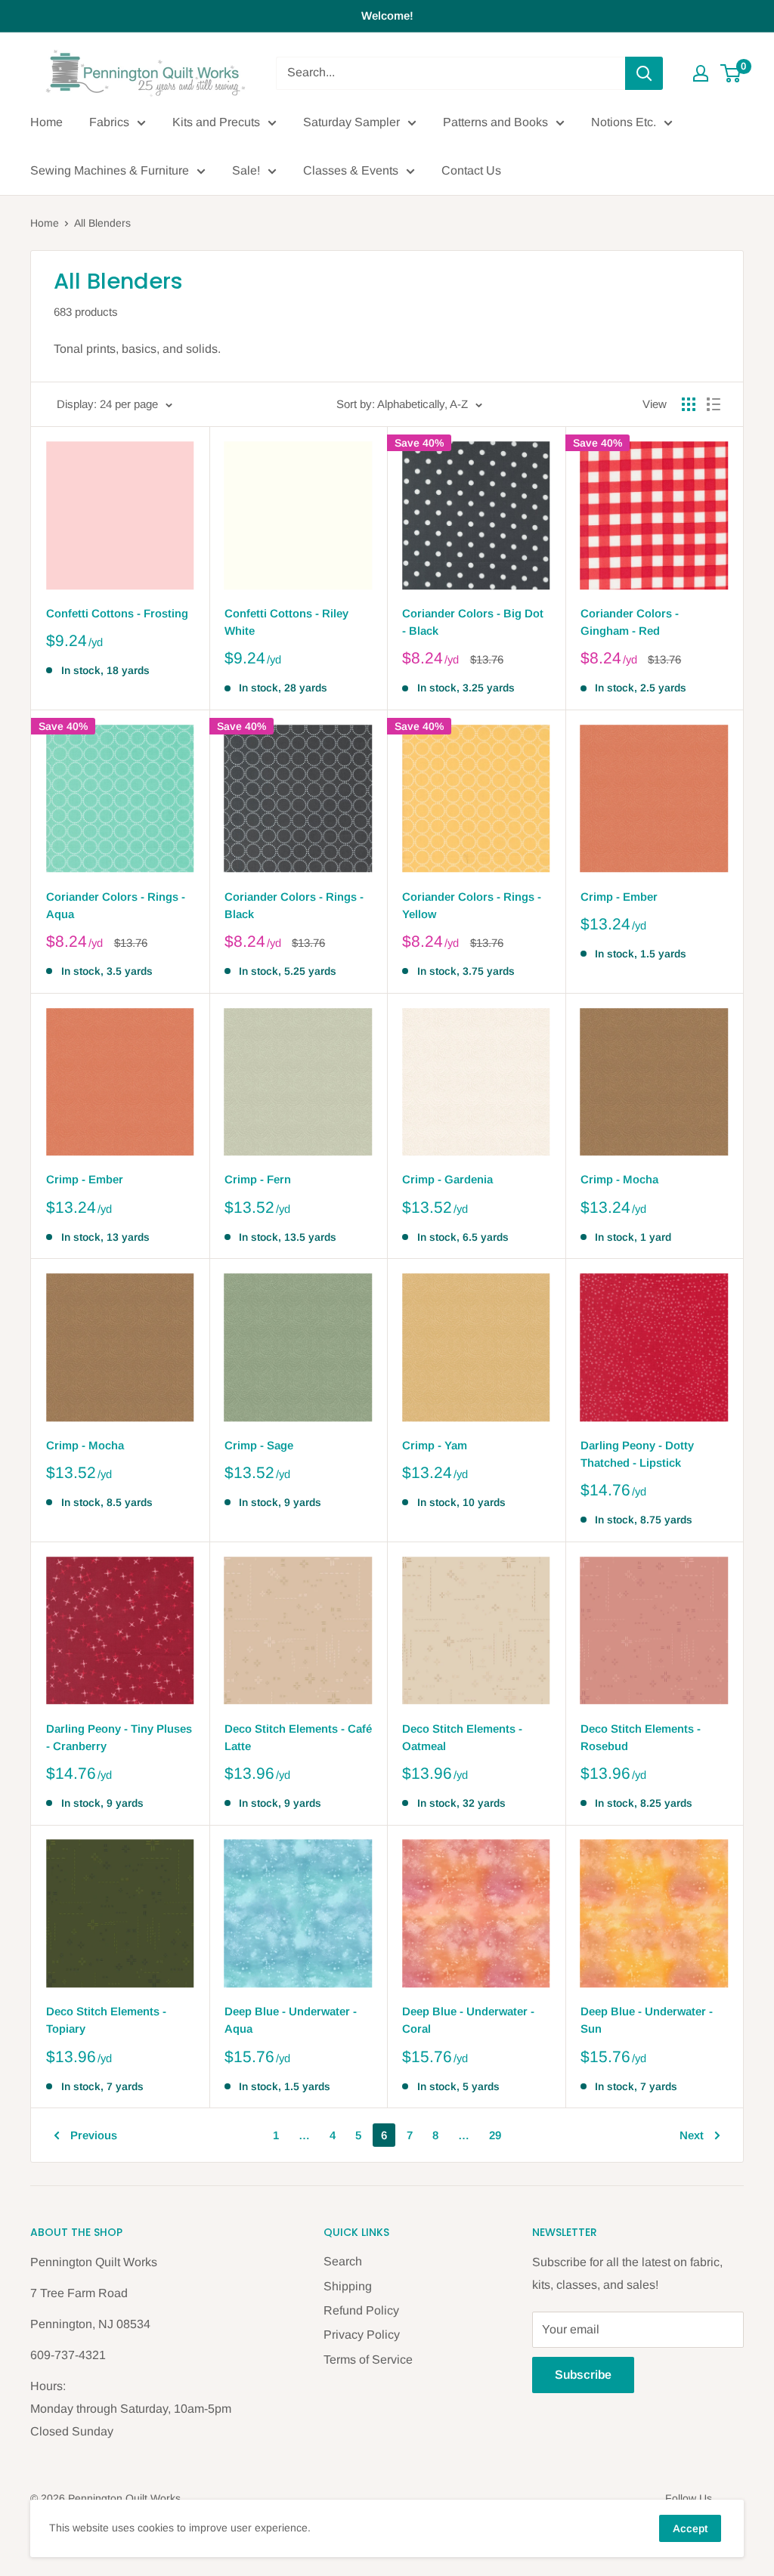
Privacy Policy (362, 2335)
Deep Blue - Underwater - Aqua (291, 2020)
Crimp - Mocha (619, 1179)
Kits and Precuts (216, 122)
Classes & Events (351, 170)
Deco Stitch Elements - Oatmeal (462, 1737)
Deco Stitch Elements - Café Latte (298, 1737)
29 (495, 2135)
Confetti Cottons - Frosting (117, 613)
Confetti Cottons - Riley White (286, 622)
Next (692, 2135)
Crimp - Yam (435, 1445)
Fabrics (109, 122)
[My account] (701, 73)
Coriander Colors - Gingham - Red (630, 622)
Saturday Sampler (351, 122)
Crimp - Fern (258, 1179)
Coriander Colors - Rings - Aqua (116, 905)
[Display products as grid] (689, 404)
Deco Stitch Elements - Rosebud (641, 1737)
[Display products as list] (714, 404)
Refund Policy (361, 2310)
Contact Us (471, 170)
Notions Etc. (624, 122)
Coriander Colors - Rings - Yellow (472, 905)
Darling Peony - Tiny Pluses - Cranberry (119, 1737)
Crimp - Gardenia (447, 1179)
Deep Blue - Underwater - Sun (647, 2020)
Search (343, 2261)
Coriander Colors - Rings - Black (294, 905)
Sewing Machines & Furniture (110, 170)
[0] (731, 73)
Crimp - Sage (259, 1445)
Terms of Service (368, 2360)
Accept (690, 2528)
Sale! (246, 170)
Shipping (348, 2286)
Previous (94, 2135)
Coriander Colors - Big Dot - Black (473, 622)
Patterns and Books (495, 122)
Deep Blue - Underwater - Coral (468, 2020)
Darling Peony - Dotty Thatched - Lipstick (637, 1454)
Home (46, 122)
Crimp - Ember (619, 897)
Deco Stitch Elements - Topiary (106, 2020)
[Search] (644, 73)
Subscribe (583, 2375)
